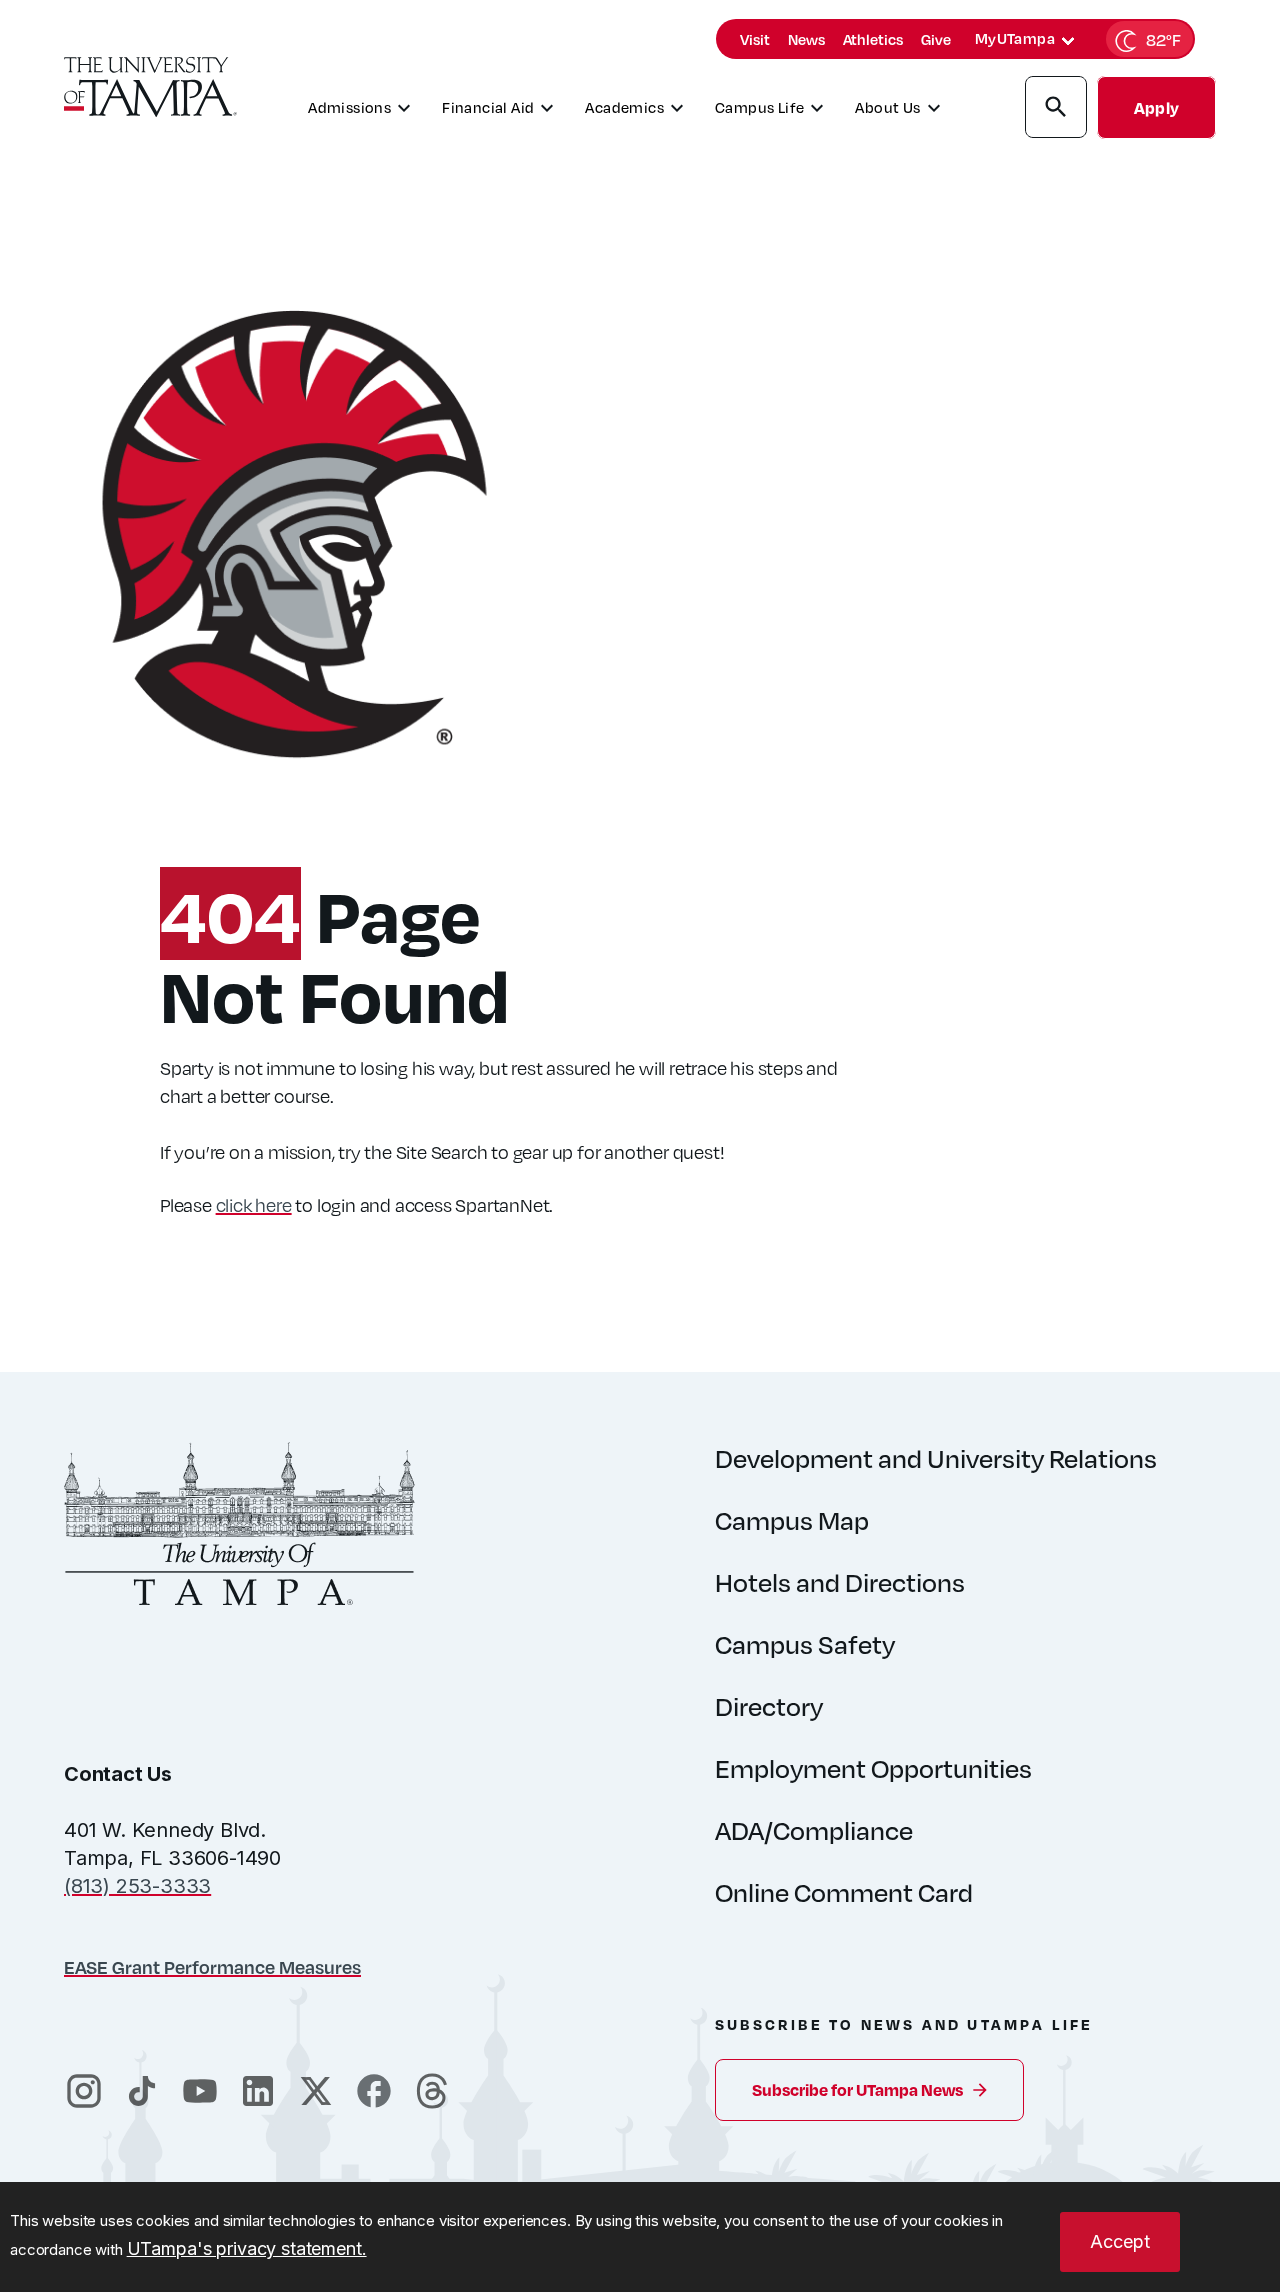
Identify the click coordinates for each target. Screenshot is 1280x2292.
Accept (1120, 2241)
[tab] (1068, 41)
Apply (1156, 107)
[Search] (1056, 110)
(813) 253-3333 (137, 1886)
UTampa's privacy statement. (247, 2248)
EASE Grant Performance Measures (212, 1966)
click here (254, 1204)
